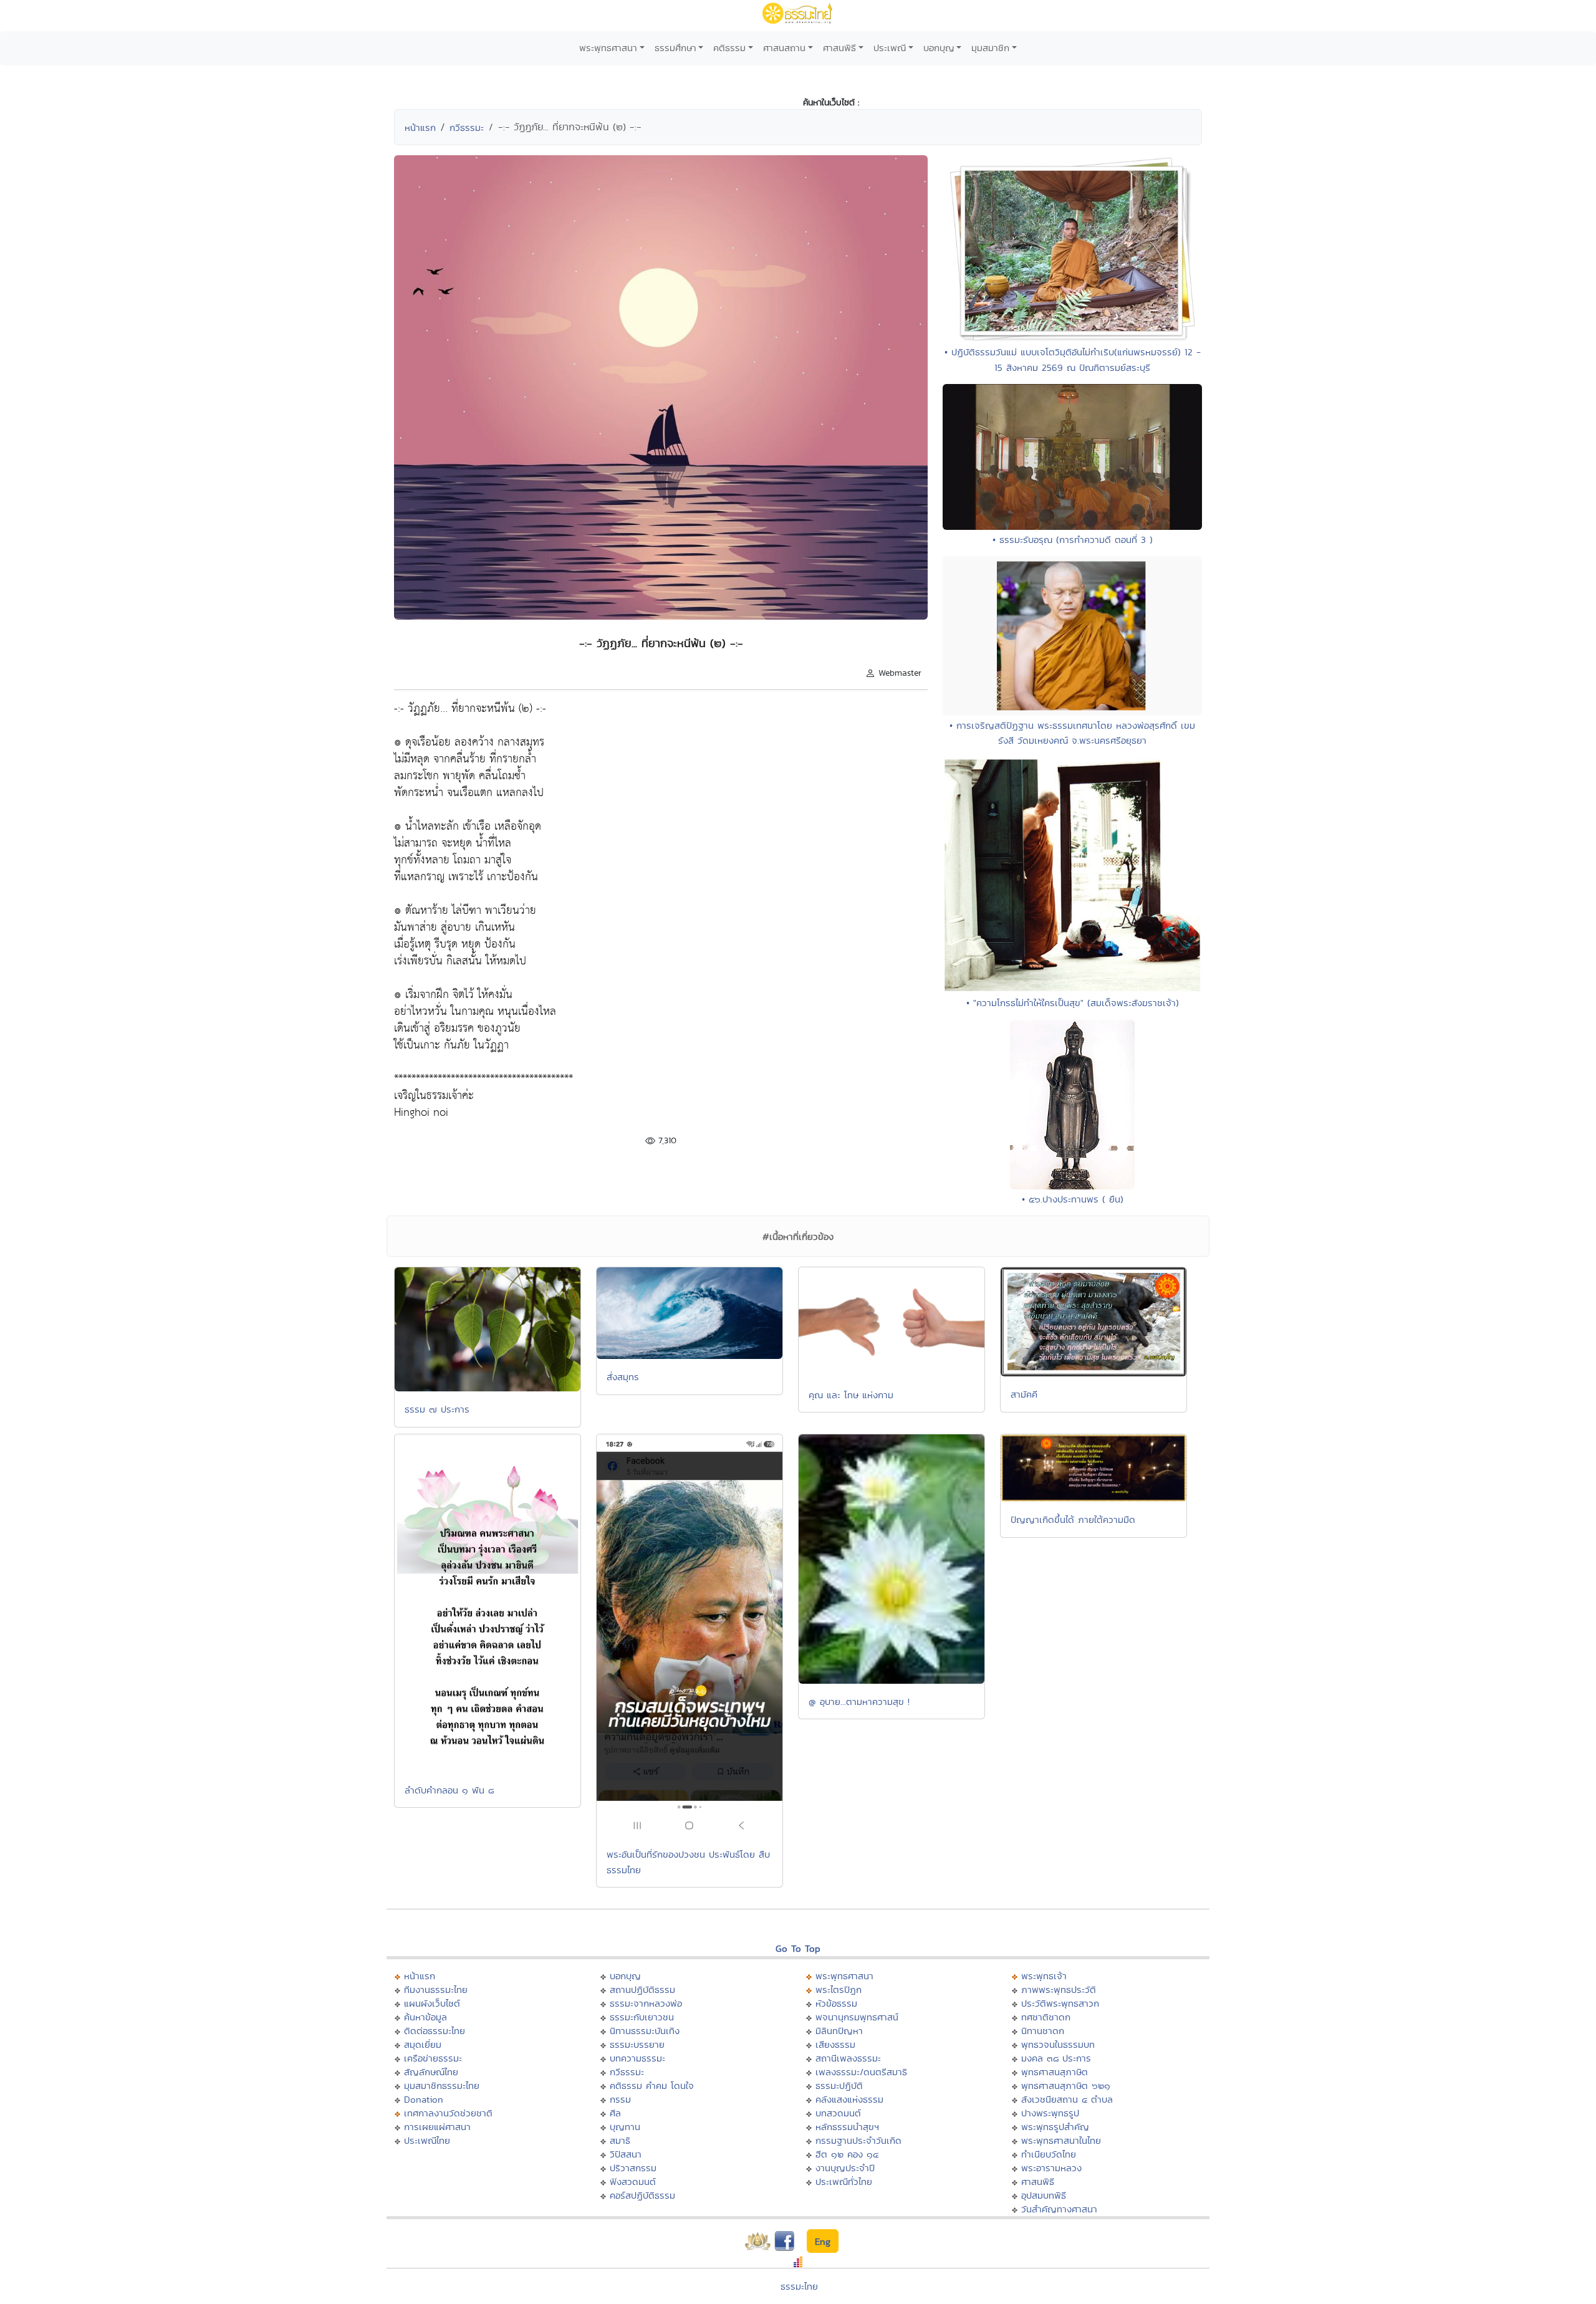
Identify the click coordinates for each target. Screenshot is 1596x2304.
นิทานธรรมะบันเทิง (645, 2031)
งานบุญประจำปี (845, 2168)
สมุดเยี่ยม (423, 2044)
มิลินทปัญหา (839, 2031)
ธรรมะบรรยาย (637, 2044)
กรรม (620, 2099)
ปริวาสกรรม (633, 2168)
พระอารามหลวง (1051, 2168)
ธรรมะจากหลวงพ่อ (646, 2003)
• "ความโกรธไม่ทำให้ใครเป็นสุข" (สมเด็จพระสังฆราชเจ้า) (1073, 1003)
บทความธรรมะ (637, 2058)
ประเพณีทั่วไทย (844, 2182)
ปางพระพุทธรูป (1050, 2113)
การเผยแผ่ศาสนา (437, 2127)
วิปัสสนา (626, 2154)
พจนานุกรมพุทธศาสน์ (857, 2017)
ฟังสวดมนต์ (633, 2182)
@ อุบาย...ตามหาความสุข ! (859, 1702)
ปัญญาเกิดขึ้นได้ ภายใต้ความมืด (1073, 1519)
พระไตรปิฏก (839, 1990)
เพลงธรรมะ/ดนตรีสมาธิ (861, 2072)
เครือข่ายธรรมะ (433, 2058)
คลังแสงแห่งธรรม (849, 2099)
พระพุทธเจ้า (1044, 1976)
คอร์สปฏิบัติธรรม (642, 2195)
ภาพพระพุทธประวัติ (1059, 1990)
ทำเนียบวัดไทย (1049, 2154)
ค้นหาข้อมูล (425, 2017)
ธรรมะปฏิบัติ (839, 2086)
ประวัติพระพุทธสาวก (1060, 2003)
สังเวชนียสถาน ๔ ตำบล (1067, 2099)
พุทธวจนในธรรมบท (1058, 2044)
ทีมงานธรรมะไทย (436, 1990)
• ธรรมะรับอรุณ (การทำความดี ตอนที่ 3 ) (1073, 540)
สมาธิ (620, 2140)
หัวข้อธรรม (836, 2003)
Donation (424, 2099)
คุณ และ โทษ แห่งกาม (851, 1395)
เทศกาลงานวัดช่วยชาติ (448, 2113)
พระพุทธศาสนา (608, 48)
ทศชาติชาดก (1046, 2017)
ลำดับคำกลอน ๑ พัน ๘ (449, 1790)
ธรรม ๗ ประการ (437, 1409)
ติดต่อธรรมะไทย (435, 2031)
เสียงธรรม (835, 2044)
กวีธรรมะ (467, 127)
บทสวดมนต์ (838, 2113)
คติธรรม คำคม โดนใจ (652, 2086)
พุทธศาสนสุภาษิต (1055, 2072)
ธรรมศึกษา (675, 48)
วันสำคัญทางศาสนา (1059, 2209)
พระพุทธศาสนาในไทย (1061, 2140)
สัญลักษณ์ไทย (431, 2072)
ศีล (615, 2113)
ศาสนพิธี (839, 48)
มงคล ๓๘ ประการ (1056, 2058)
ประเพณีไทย (427, 2140)
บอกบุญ (939, 48)
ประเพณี (890, 48)
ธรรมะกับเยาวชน (642, 2017)
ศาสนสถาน (784, 48)
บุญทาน (625, 2127)
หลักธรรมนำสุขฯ (847, 2127)
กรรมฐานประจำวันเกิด (858, 2140)
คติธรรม (729, 48)
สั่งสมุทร (623, 1377)
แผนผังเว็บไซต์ (432, 2003)
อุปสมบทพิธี (1044, 2195)
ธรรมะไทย (799, 2286)
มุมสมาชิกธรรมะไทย (442, 2086)
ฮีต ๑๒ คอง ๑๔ (847, 2154)
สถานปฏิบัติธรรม (642, 1990)
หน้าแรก (420, 127)
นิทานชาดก (1043, 2031)
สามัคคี (1024, 1394)
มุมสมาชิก (990, 48)
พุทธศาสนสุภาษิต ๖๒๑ (1066, 2086)
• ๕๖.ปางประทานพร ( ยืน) (1073, 1199)
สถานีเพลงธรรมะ (848, 2058)
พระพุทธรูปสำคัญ (1055, 2127)
